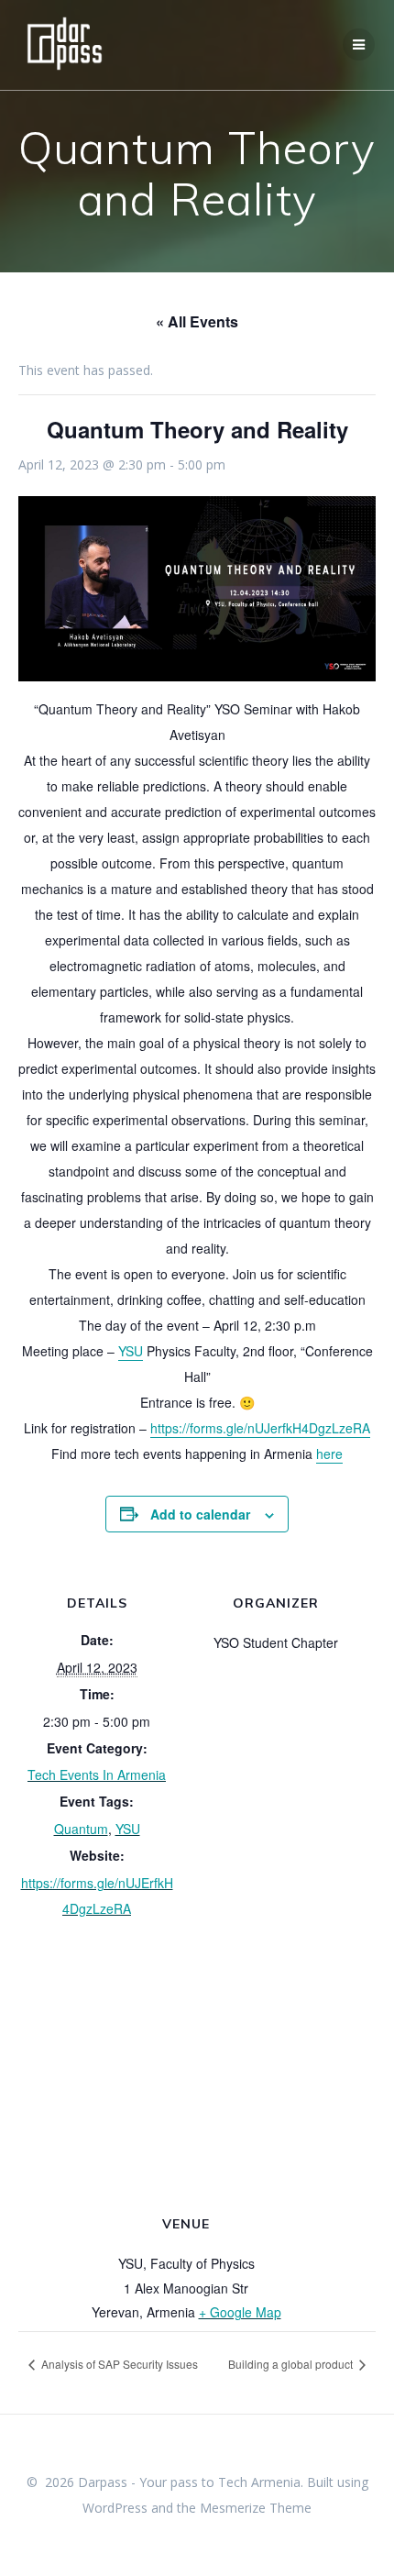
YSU (131, 1351)
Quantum (81, 1829)
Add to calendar (200, 1514)
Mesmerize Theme (256, 2508)
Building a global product (292, 2364)
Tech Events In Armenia (97, 1774)
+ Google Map (240, 2312)
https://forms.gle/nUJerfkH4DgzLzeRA (260, 1428)
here (329, 1454)
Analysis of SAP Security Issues (118, 2364)
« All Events (197, 321)
